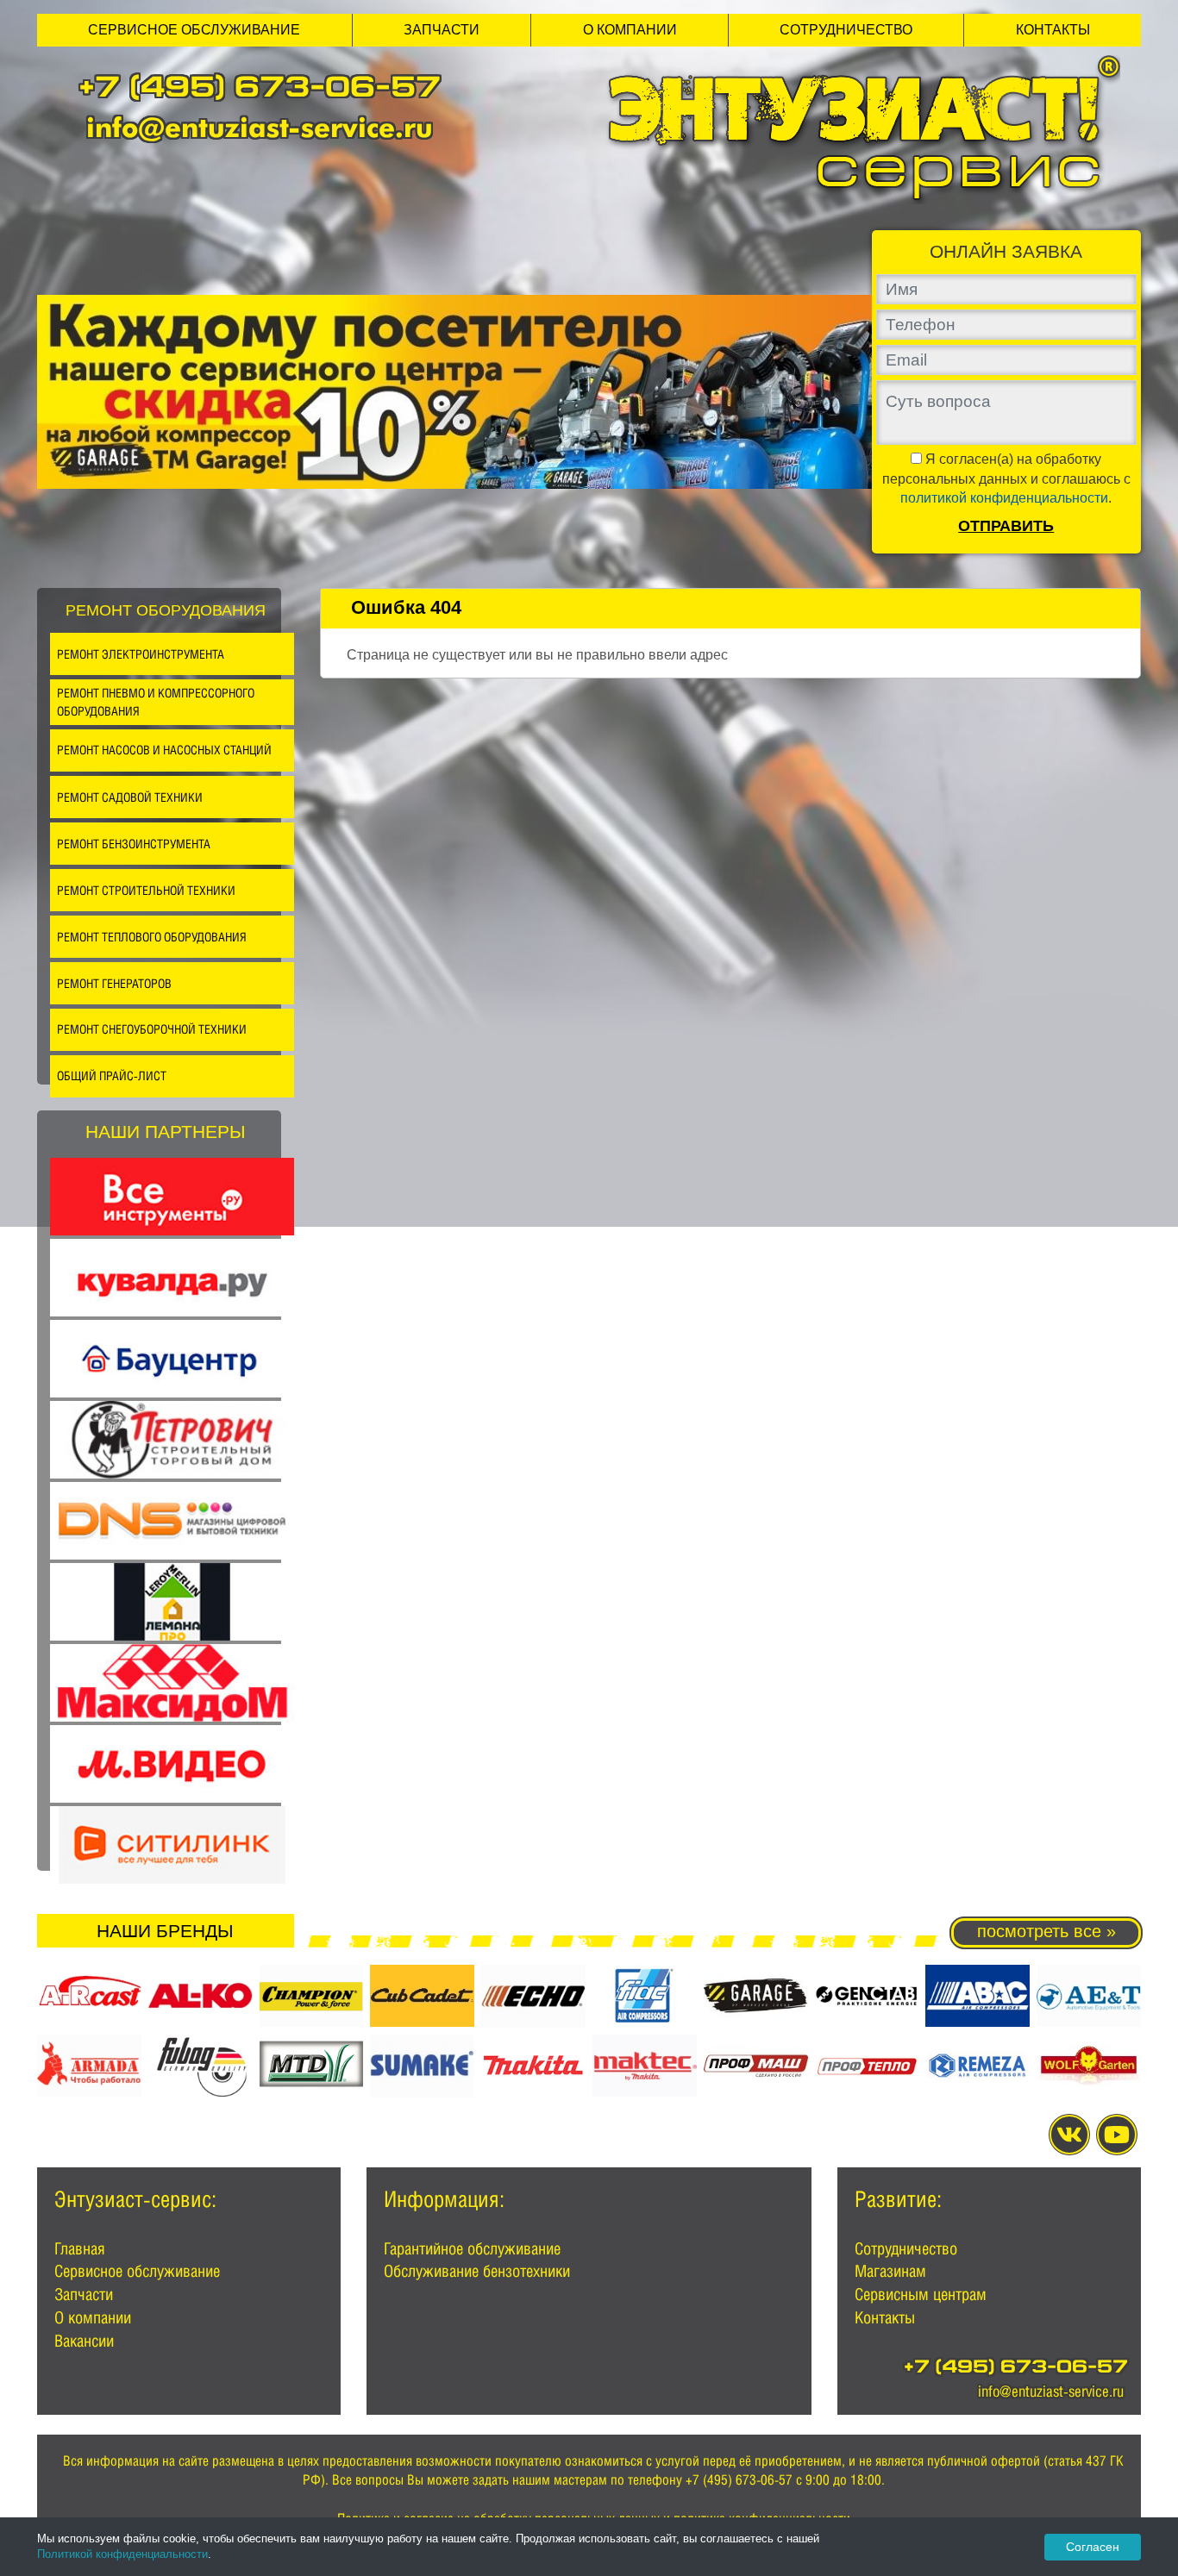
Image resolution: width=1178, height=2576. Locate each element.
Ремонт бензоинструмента (134, 844)
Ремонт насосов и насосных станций (164, 750)
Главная (80, 2248)
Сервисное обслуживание (194, 30)
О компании (630, 30)
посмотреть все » (1046, 1931)
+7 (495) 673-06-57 (260, 90)
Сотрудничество (846, 30)
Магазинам (890, 2271)
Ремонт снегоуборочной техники (152, 1029)
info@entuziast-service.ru (260, 127)
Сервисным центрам (921, 2294)
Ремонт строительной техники (146, 890)
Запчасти (442, 30)
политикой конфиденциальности (1004, 498)
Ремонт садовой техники (130, 797)
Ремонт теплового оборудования (152, 937)
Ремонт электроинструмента (141, 654)
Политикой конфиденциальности (122, 2554)
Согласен (1093, 2547)
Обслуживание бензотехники (477, 2271)
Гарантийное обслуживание (472, 2248)
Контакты (1053, 30)
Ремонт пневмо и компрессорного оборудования (156, 702)
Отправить (1006, 526)
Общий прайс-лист (112, 1075)
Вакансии (84, 2341)
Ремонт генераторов (114, 983)
